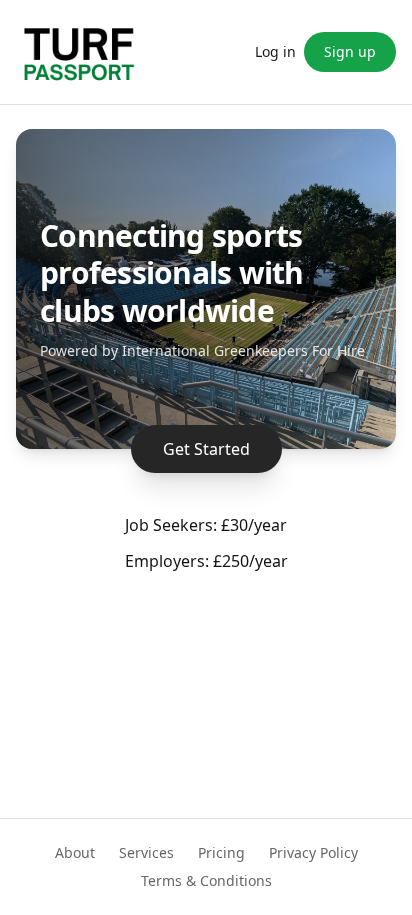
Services (146, 852)
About (75, 852)
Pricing (221, 852)
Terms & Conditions (206, 880)
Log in (275, 51)
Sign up (350, 51)
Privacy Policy (313, 852)
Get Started (206, 449)
